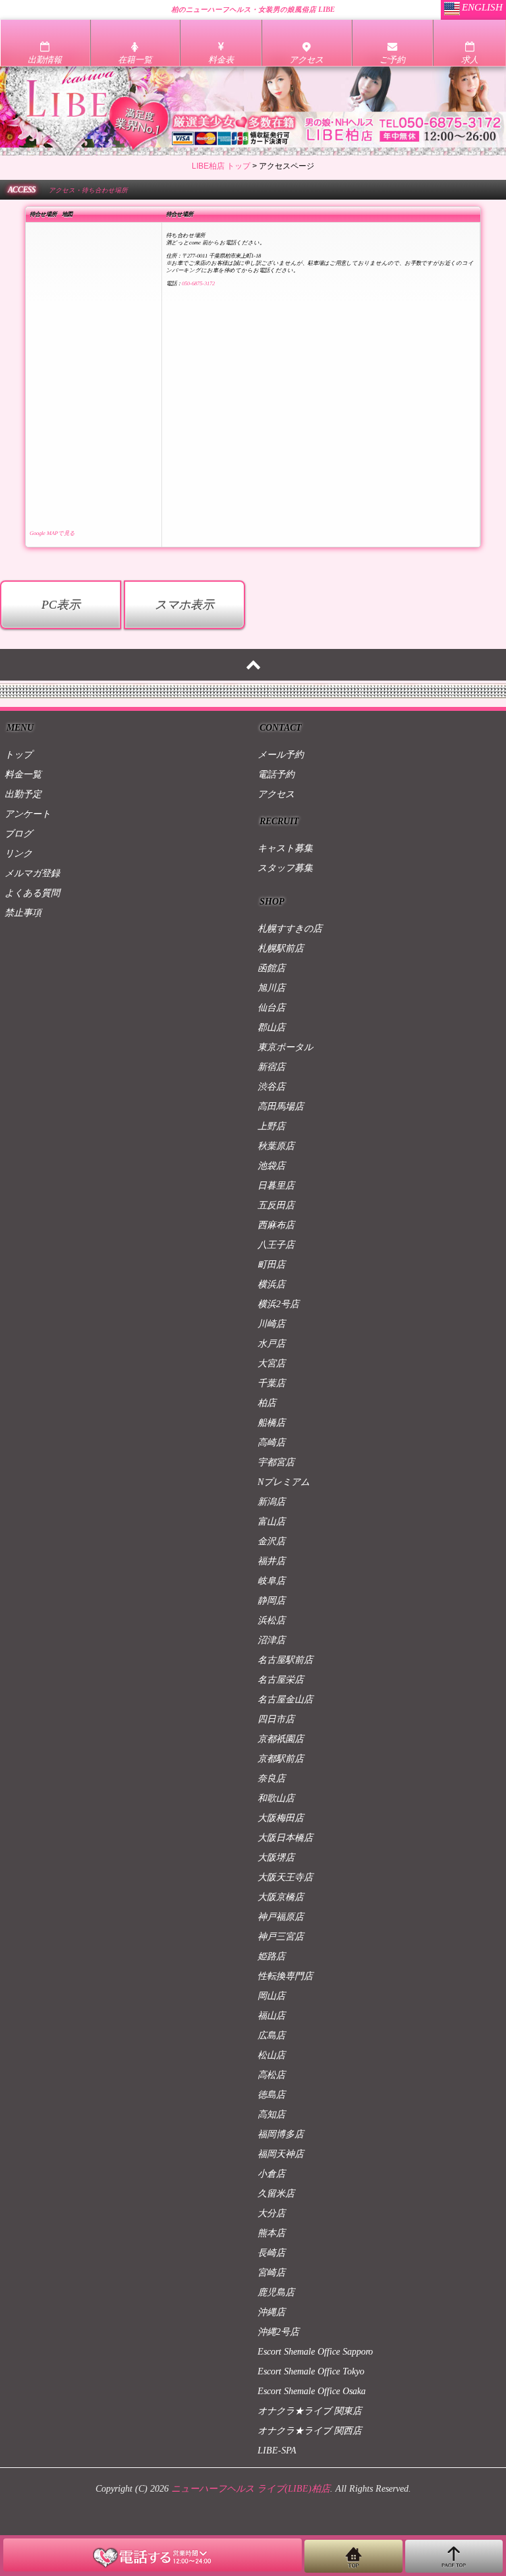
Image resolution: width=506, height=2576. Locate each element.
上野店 (271, 1126)
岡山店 (271, 1996)
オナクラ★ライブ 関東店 (310, 2411)
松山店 (271, 2055)
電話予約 (276, 774)
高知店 (271, 2114)
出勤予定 (23, 794)
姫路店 (271, 1956)
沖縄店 (271, 2312)
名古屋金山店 (285, 1699)
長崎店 (271, 2253)
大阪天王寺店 (285, 1877)
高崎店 (271, 1442)
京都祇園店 (281, 1739)
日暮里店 (276, 1186)
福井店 (271, 1561)
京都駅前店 (281, 1759)
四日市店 (276, 1719)
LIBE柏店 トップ (221, 166)
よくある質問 (32, 893)
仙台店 (271, 1008)
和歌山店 (276, 1798)
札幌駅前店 (281, 948)
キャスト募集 (285, 848)
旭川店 (271, 988)
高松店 (271, 2075)
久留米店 (276, 2194)
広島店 (271, 2035)
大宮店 (271, 1363)
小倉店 (271, 2174)
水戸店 (271, 1344)
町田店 (271, 1265)
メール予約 (281, 755)
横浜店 (271, 1284)
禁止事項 (23, 913)
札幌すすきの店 (290, 929)
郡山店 (271, 1027)
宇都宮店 (276, 1462)
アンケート (28, 814)
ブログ (18, 834)
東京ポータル (285, 1047)
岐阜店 (271, 1581)
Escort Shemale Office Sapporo (315, 2352)
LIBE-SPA (277, 2450)
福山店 (271, 2016)
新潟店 (271, 1502)
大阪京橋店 (281, 1897)
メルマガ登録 (32, 873)
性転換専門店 (285, 1976)
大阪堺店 (276, 1858)
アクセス (276, 794)
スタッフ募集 (285, 868)
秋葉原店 (276, 1146)
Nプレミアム (284, 1482)
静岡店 (271, 1601)
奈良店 (271, 1778)
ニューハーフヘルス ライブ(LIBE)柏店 (251, 2489)
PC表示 (61, 605)
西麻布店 (276, 1225)
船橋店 (271, 1423)
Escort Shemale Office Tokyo (311, 2371)
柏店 (267, 1403)
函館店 (271, 968)
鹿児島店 (276, 2292)
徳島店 (271, 2095)
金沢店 (271, 1541)
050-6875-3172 (198, 284)
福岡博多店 (281, 2134)
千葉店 (271, 1383)
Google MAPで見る (52, 533)
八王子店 (276, 1245)
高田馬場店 (281, 1106)
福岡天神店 (281, 2154)
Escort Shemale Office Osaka (312, 2391)
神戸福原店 (281, 1917)
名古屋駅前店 (285, 1660)
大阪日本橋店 (285, 1838)
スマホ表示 (184, 605)
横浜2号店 (278, 1304)
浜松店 (271, 1620)
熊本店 (271, 2233)
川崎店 (271, 1324)
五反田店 (276, 1205)
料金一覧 (23, 774)
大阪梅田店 (281, 1818)
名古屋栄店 (281, 1680)
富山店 (271, 1522)
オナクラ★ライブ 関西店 (310, 2431)
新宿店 (271, 1067)
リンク (18, 854)
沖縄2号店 (278, 2332)
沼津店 (271, 1640)
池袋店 (271, 1166)
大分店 (271, 2213)
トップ (18, 755)
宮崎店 (271, 2273)
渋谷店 (271, 1087)
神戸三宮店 (281, 1937)
